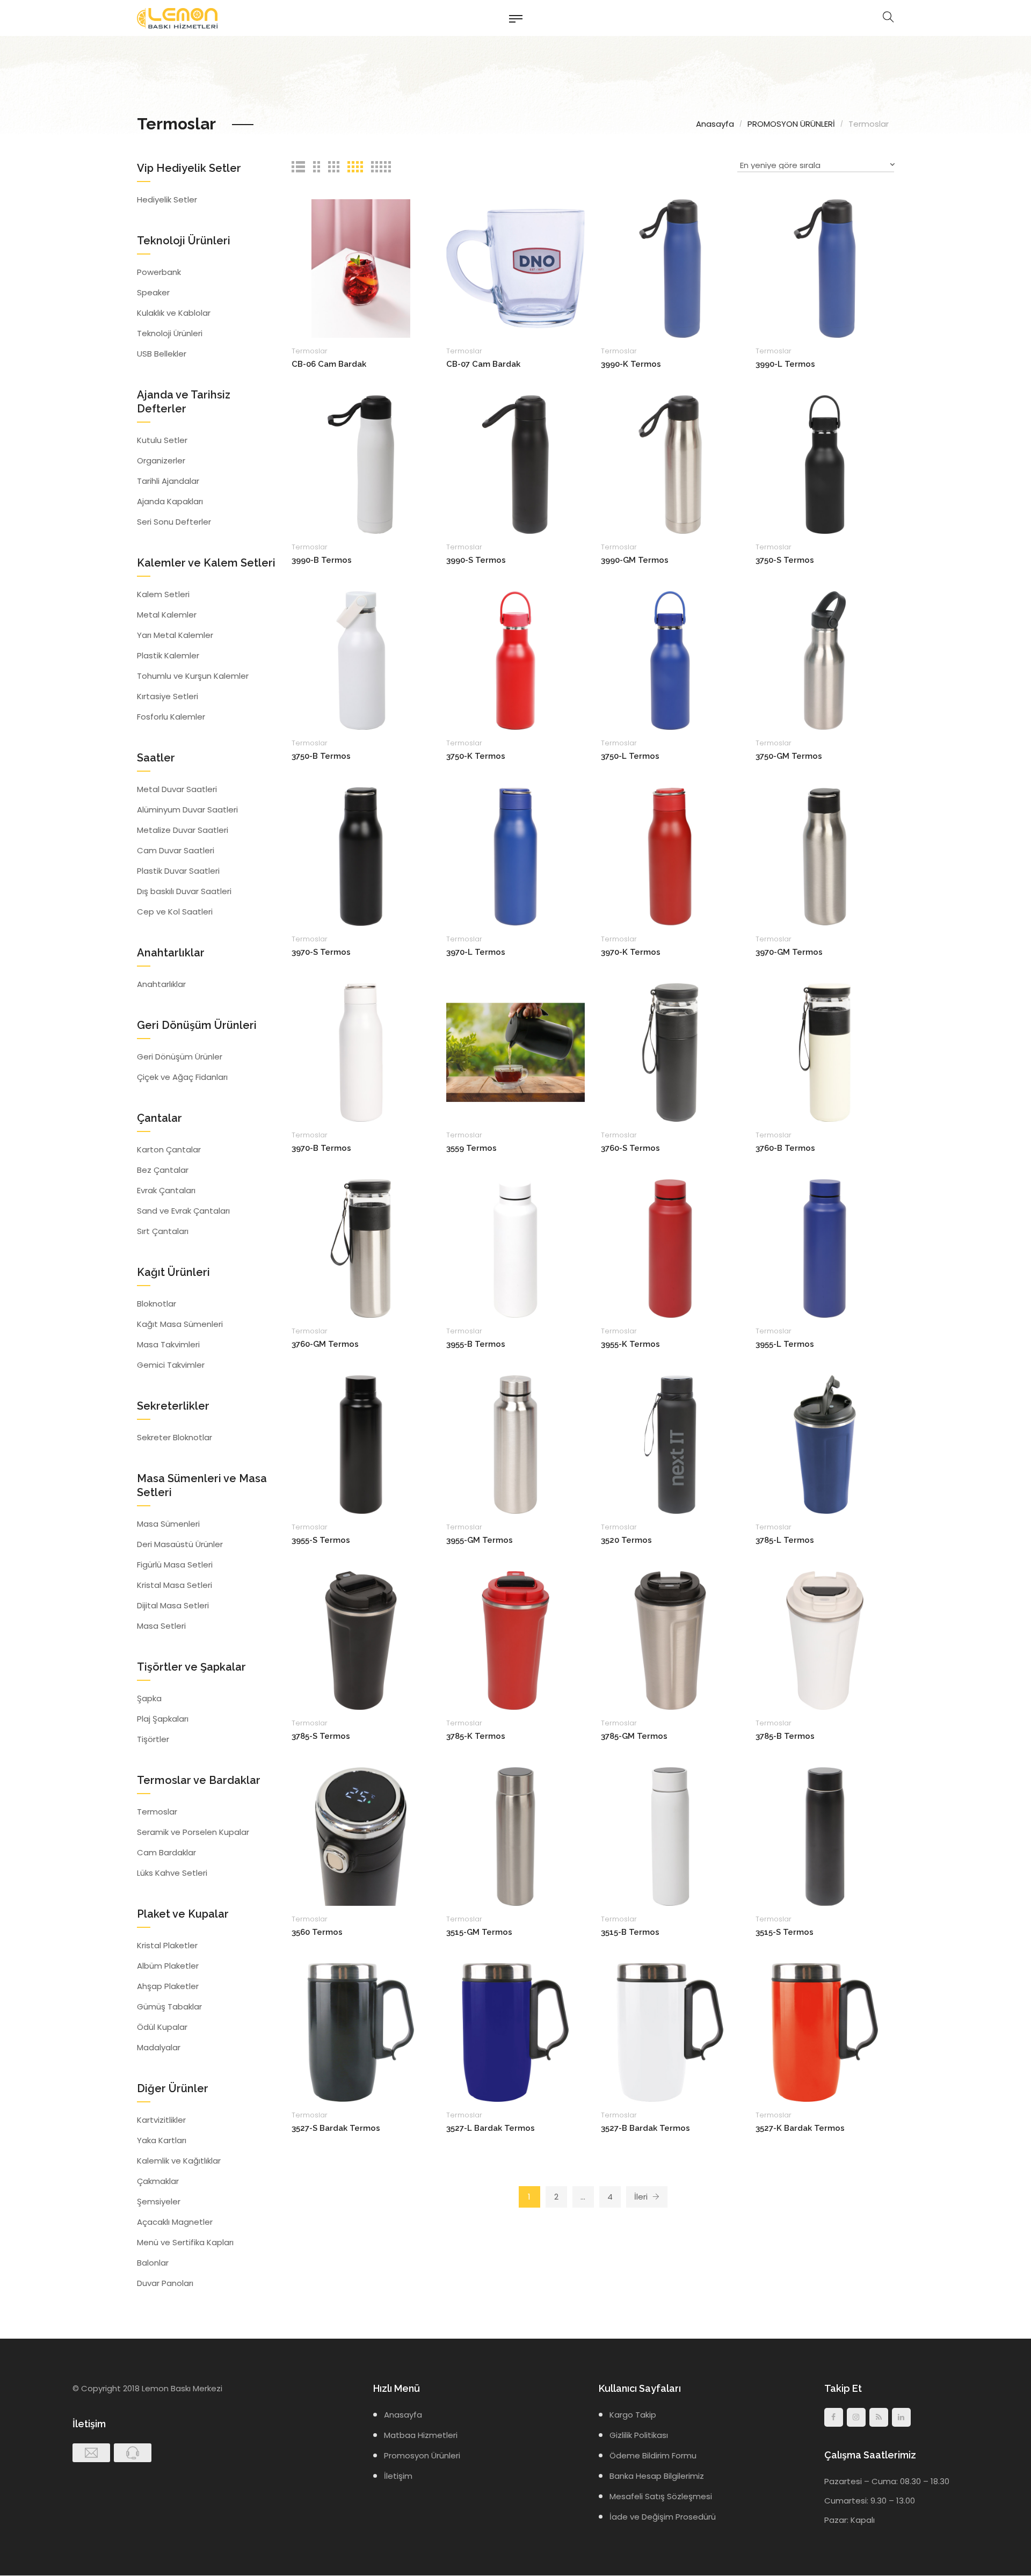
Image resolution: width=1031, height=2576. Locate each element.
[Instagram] (856, 2417)
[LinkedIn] (901, 2417)
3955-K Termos (630, 1344)
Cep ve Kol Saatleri (175, 912)
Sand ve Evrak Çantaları (183, 1211)
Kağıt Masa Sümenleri (180, 1324)
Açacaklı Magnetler (175, 2222)
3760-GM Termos (325, 1344)
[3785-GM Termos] (670, 1640)
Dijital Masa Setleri (173, 1605)
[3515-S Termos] (825, 1836)
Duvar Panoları (165, 2283)
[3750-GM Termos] (825, 660)
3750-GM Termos (789, 756)
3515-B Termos (630, 1932)
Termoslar (310, 351)
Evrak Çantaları (166, 1190)
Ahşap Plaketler (168, 1986)
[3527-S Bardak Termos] (361, 2032)
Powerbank (159, 272)
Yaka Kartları (162, 2140)
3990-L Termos (785, 364)
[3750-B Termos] (361, 660)
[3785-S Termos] (361, 1640)
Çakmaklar (158, 2181)
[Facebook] (834, 2417)
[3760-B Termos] (825, 1052)
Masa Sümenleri (168, 1524)
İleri (642, 2197)
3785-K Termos (476, 1736)
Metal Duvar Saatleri (177, 789)
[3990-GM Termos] (670, 464)
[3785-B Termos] (825, 1640)
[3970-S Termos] (361, 856)
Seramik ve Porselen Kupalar (193, 1832)
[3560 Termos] (361, 1836)
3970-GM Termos (789, 952)
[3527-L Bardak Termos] (515, 2032)
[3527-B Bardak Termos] (670, 2032)
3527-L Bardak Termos (491, 2128)
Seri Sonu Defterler (174, 522)
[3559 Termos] (515, 1052)
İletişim (398, 2476)
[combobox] (816, 167)
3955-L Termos (785, 1344)
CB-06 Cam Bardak (329, 364)
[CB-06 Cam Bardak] (361, 268)
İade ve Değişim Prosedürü (663, 2517)
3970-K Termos (631, 952)
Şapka (149, 1698)
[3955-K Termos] (670, 1248)
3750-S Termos (785, 560)
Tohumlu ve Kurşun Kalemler (193, 676)
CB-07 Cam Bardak (483, 364)
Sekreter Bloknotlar (175, 1437)
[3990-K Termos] (670, 268)
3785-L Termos (785, 1540)
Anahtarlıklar (161, 984)
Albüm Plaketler (168, 1966)
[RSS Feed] (879, 2417)
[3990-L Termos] (825, 268)
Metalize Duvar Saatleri (183, 830)
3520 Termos (626, 1540)
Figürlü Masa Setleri (175, 1565)
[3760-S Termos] (670, 1052)
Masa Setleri (161, 1626)
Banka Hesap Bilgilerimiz (657, 2476)
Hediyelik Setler (167, 199)
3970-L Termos (476, 952)
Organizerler (161, 460)
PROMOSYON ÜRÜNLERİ (791, 124)
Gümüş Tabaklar (169, 2007)
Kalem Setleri (163, 594)
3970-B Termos (321, 1148)
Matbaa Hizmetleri (421, 2435)
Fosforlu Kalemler (171, 717)
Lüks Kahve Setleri (172, 1873)
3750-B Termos (321, 756)
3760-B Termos (785, 1148)
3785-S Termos (321, 1736)
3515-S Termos (785, 1932)
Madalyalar (159, 2047)
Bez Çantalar (163, 1170)
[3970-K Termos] (670, 856)
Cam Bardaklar (166, 1852)
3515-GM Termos (479, 1932)
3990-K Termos (631, 364)
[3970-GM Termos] (825, 856)
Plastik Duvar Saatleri (178, 871)
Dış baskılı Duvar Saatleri (184, 891)
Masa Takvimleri (168, 1344)
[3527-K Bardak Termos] (825, 2032)
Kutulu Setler (162, 440)
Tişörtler (153, 1739)
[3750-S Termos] (825, 464)
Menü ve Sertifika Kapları (185, 2242)
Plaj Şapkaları (163, 1719)
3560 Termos (317, 1932)
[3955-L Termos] (825, 1248)
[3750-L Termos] (670, 660)
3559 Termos (471, 1148)
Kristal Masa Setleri (175, 1585)
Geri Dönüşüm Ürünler (180, 1057)
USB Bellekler (162, 354)
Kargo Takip (633, 2415)
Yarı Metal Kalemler (175, 635)
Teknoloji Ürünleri (170, 333)
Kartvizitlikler (161, 2120)
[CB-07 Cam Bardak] (515, 268)
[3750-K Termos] (515, 660)
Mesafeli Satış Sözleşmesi (661, 2496)
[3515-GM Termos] (515, 1836)
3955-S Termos (321, 1540)
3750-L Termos (630, 756)
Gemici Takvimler (171, 1365)
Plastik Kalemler (168, 655)
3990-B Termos (322, 560)
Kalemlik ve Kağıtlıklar (179, 2161)
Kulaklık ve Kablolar (174, 313)
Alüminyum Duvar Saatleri (187, 810)
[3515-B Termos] (670, 1836)
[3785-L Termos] (825, 1444)
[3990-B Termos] (361, 464)
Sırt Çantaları (163, 1231)
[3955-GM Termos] (515, 1444)
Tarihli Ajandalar (168, 481)
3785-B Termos (785, 1736)
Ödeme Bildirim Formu (653, 2455)
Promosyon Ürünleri (422, 2455)
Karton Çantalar (169, 1149)
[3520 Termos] (670, 1444)
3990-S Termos (476, 560)
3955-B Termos (476, 1344)
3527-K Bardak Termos (800, 2128)
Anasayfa (715, 124)
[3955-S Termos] (361, 1444)
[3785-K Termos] (515, 1640)
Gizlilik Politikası (639, 2435)
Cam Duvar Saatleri (176, 850)
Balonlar (153, 2263)
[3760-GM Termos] (361, 1248)
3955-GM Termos (480, 1540)
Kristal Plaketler (167, 1945)
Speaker (153, 292)
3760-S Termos (630, 1148)
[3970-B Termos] (361, 1052)
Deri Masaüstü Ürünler (180, 1544)
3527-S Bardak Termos (336, 2128)
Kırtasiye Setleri (168, 696)
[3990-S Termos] (515, 464)
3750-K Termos (476, 756)
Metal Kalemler (167, 615)
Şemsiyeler (159, 2201)
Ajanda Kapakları (170, 501)
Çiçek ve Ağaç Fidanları (182, 1077)
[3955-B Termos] (515, 1248)
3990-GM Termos (635, 560)
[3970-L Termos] (515, 856)
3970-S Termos (321, 952)
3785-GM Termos (634, 1736)
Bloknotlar (157, 1304)
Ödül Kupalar (162, 2027)
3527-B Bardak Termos (645, 2128)
